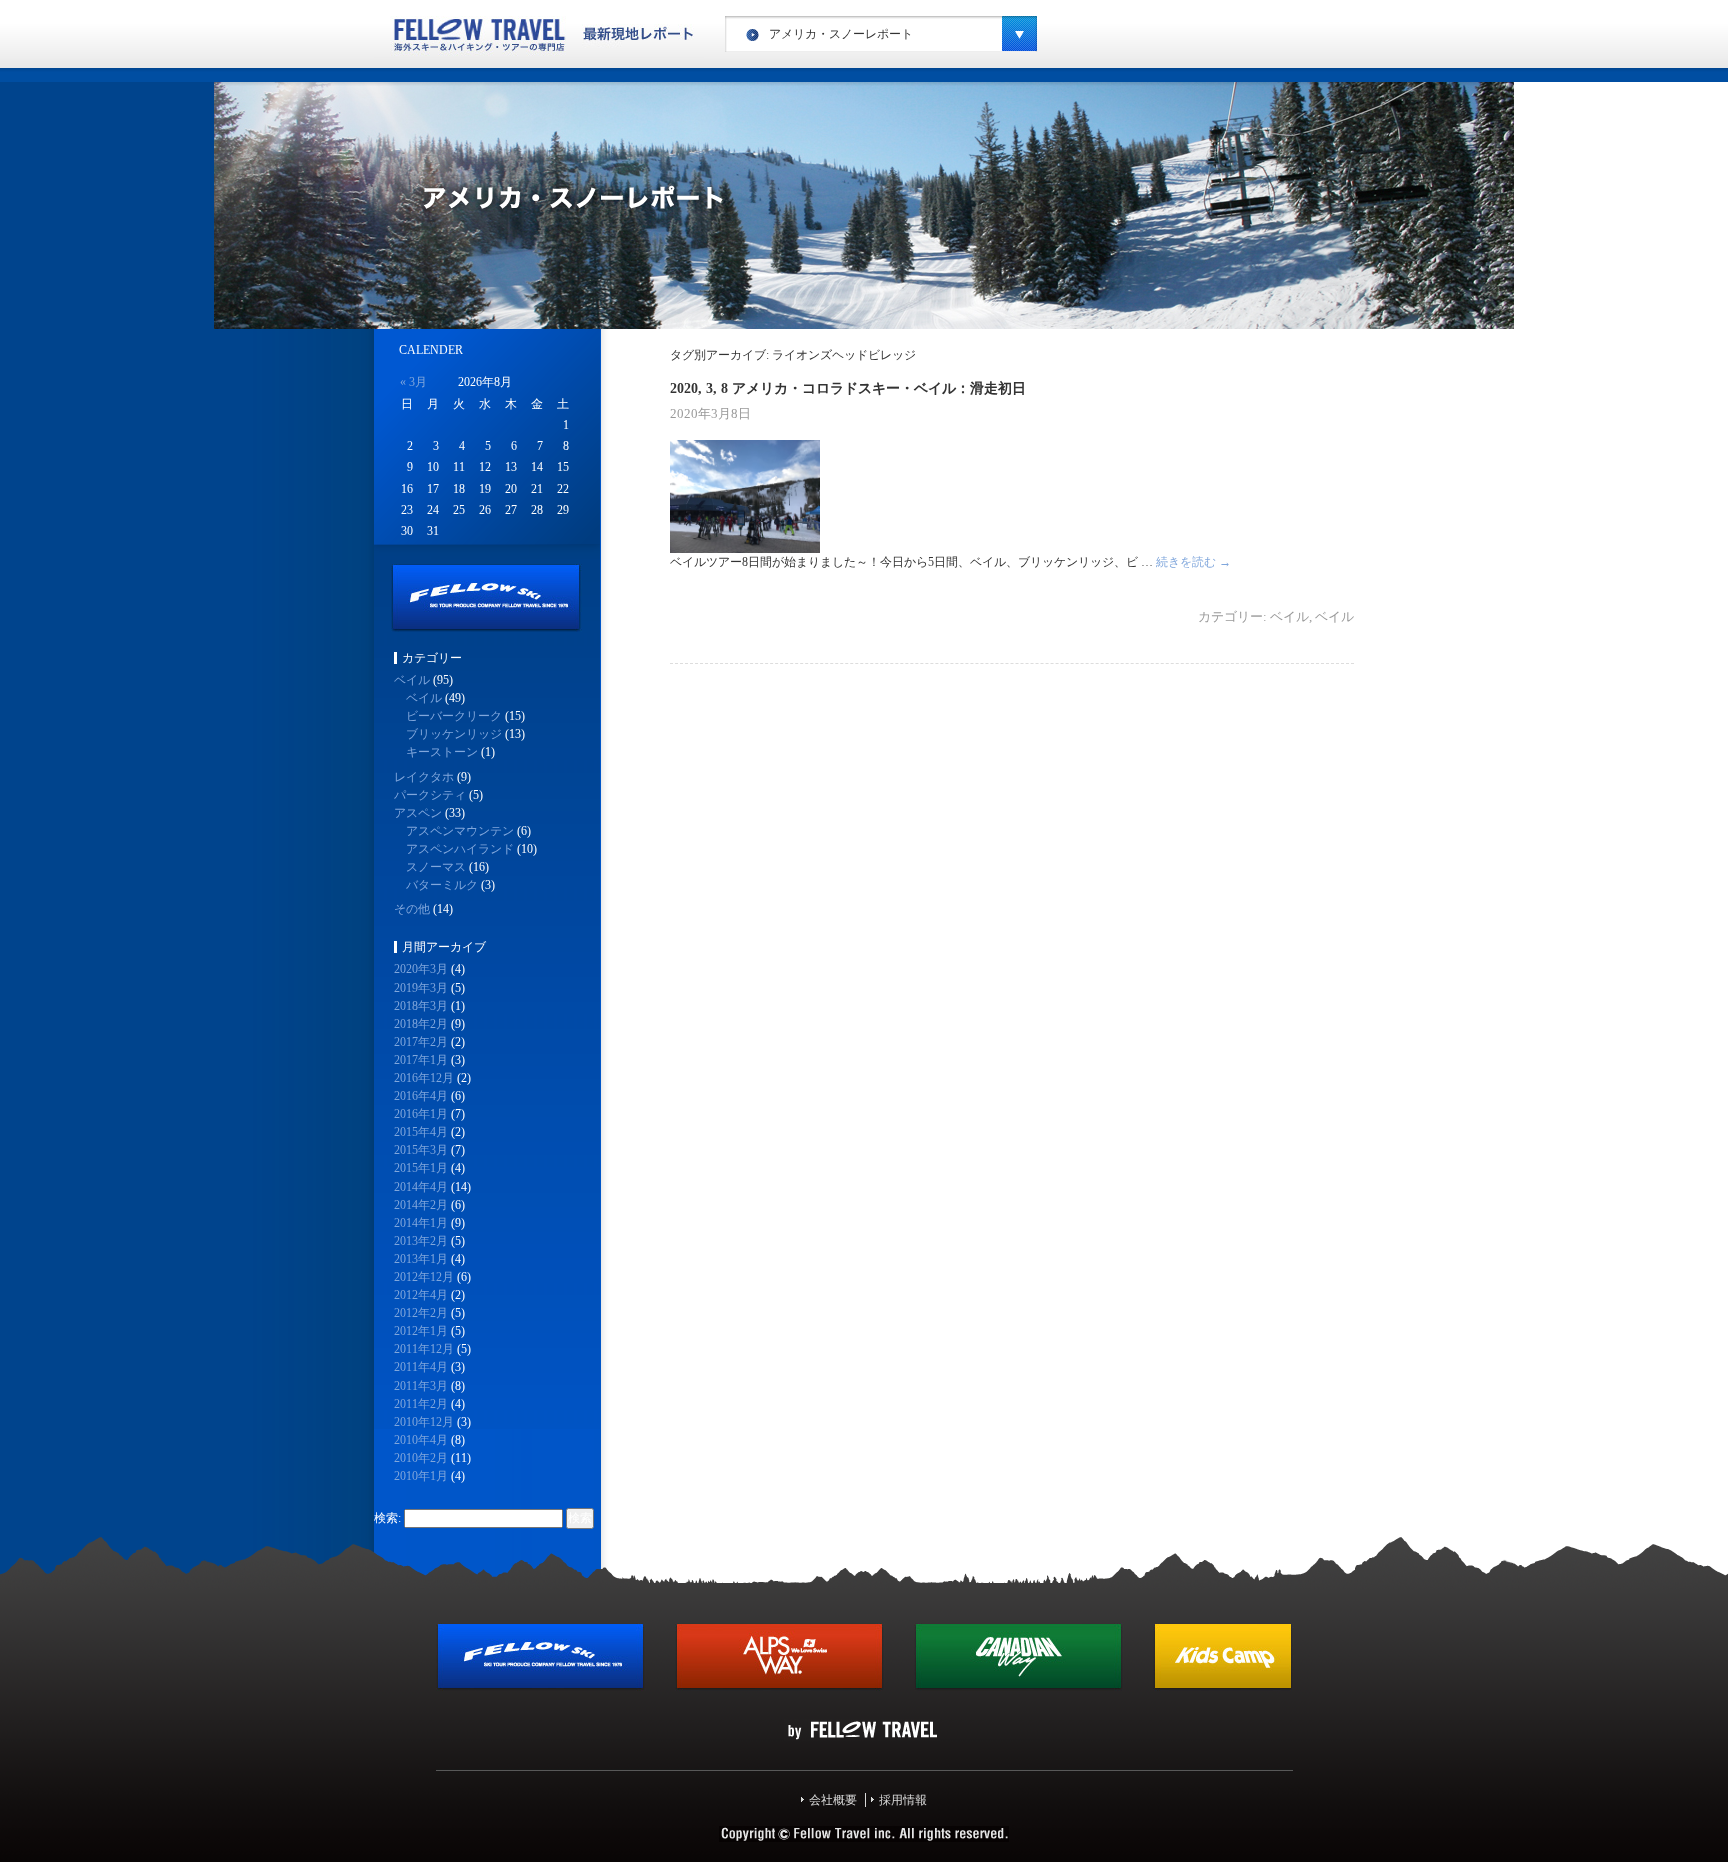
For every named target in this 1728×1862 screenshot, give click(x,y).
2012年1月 (421, 1331)
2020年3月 (421, 969)
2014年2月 (421, 1205)
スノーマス (436, 867)
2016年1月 (421, 1114)
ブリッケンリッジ (454, 734)
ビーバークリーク (454, 716)
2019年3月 (421, 988)
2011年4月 (421, 1367)
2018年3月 (421, 1006)
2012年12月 (424, 1277)
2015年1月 (421, 1168)
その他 (412, 909)
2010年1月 (421, 1476)
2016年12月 (424, 1078)
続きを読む (1193, 562)
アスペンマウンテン (460, 831)
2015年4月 (421, 1132)
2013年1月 (421, 1259)
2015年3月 (421, 1150)
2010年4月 (421, 1440)
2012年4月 (421, 1295)
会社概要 (833, 1800)
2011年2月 (421, 1404)
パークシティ (430, 795)
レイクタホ (424, 777)
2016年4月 (421, 1096)
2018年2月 (421, 1024)
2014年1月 (421, 1223)
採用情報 (903, 1800)
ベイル (1289, 616)
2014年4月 (421, 1187)
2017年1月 (421, 1060)
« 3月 (413, 382)
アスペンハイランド (460, 849)
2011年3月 (421, 1386)
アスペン (418, 813)
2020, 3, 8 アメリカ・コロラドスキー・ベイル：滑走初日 (848, 388)
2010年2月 (421, 1458)
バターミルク (442, 885)
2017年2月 (421, 1042)
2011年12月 (424, 1349)
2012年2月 (421, 1313)
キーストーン (442, 752)
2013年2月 (421, 1241)
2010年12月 (424, 1422)
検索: (387, 1518)
